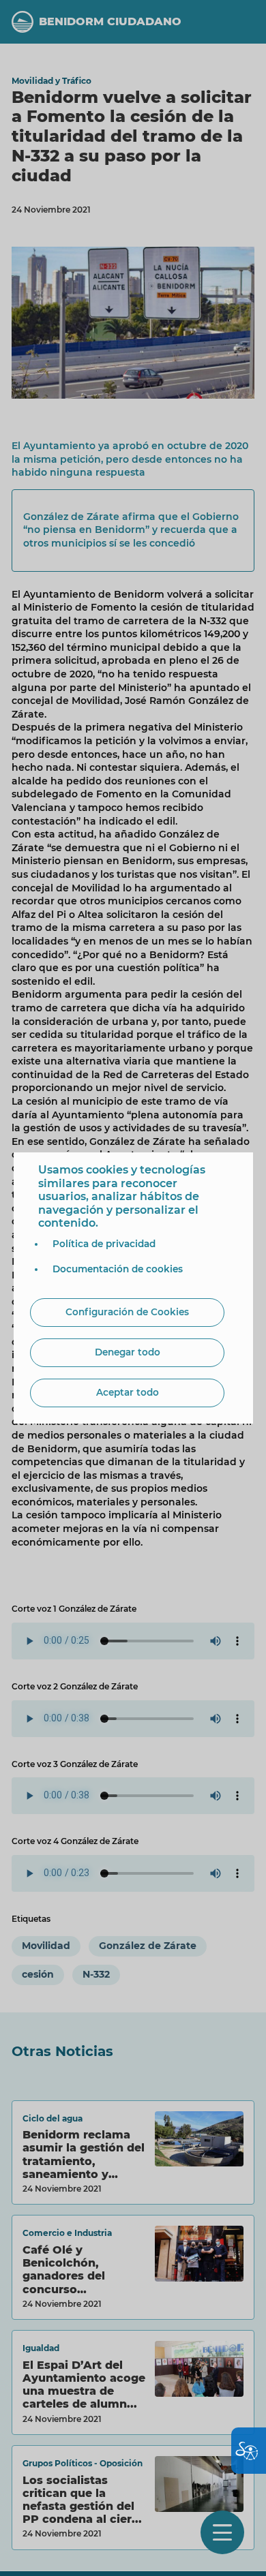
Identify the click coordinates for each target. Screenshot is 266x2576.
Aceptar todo (128, 1392)
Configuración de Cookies (127, 1312)
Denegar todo (128, 1352)
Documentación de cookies (118, 1269)
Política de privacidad (104, 1244)
